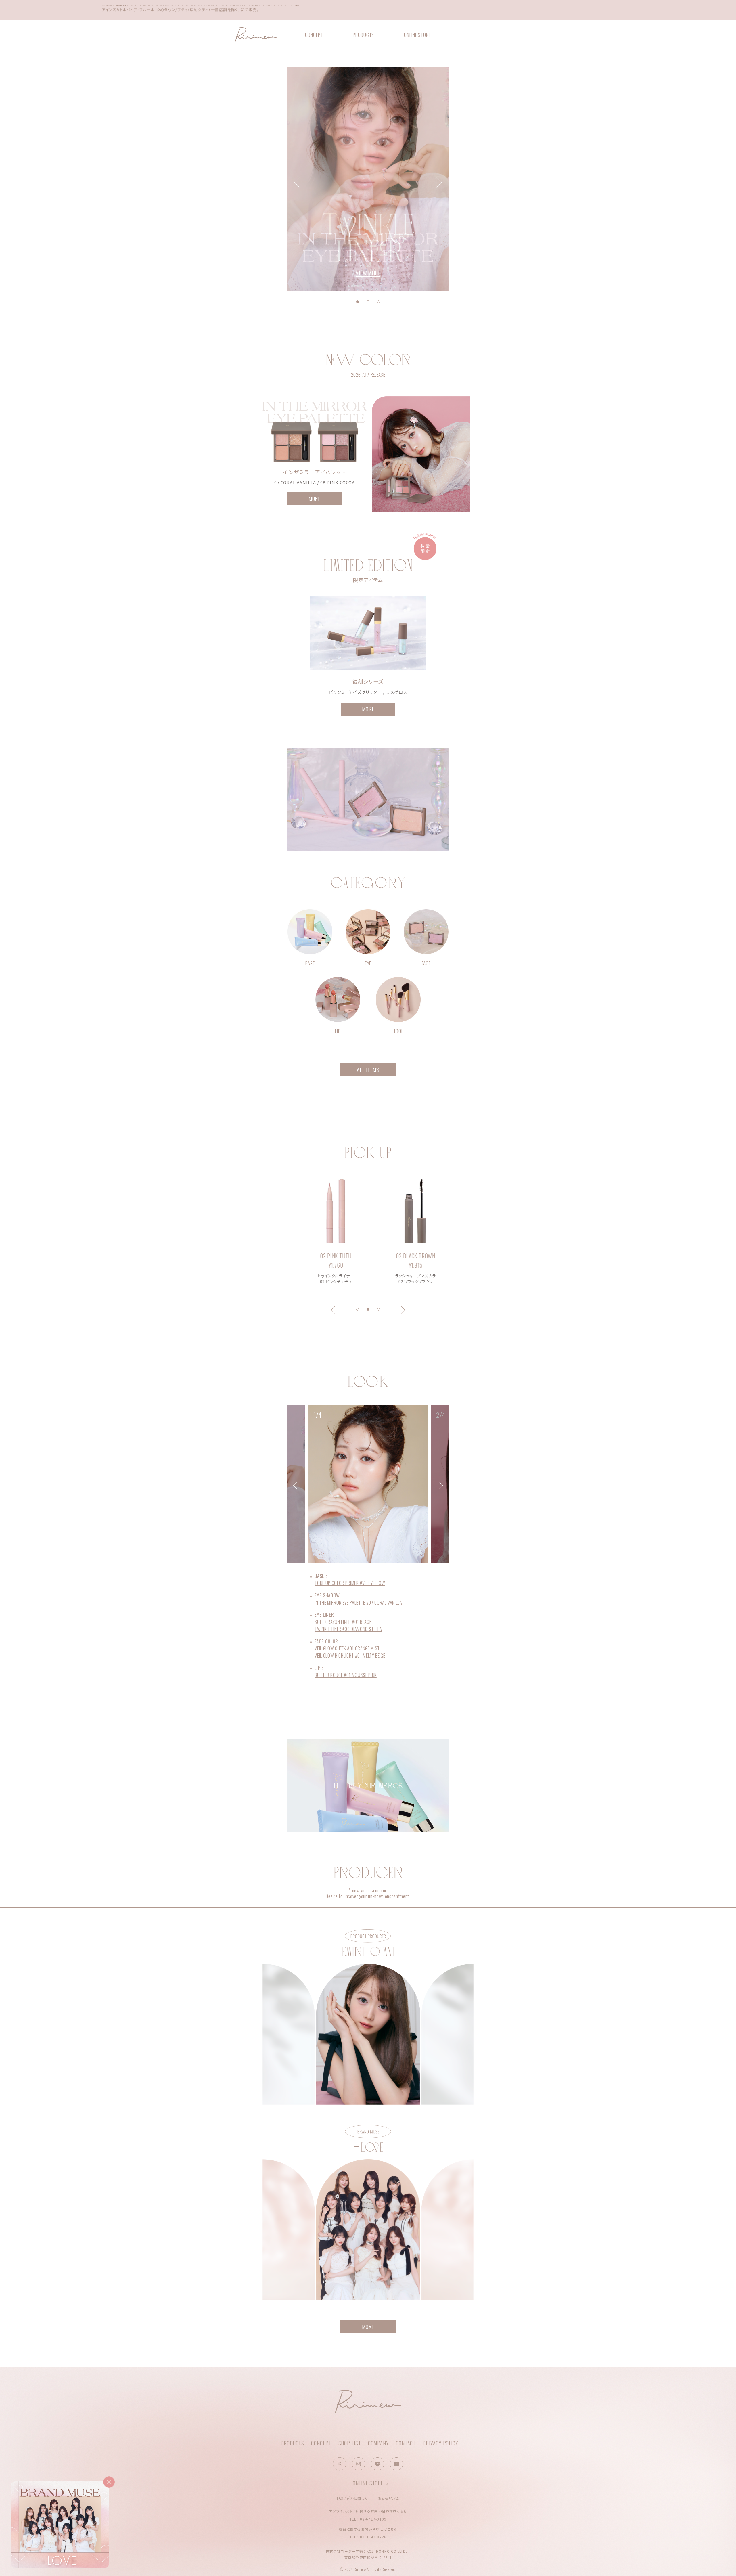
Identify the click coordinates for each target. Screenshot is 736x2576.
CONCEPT (314, 35)
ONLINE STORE (417, 35)
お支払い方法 (389, 2498)
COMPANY (378, 2443)
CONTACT (406, 2443)
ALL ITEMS (368, 1070)
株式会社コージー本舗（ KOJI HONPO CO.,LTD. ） (368, 2551)
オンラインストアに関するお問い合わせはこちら (368, 2511)
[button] (358, 302)
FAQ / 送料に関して (352, 2498)
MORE (315, 498)
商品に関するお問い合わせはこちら (368, 2529)
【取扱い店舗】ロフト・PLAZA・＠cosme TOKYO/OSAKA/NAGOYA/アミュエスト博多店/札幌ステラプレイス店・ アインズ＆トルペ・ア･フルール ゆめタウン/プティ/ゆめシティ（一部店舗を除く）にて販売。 (202, 10)
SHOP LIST (350, 2443)
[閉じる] (109, 2482)
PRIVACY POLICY (440, 2443)
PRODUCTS (363, 35)
